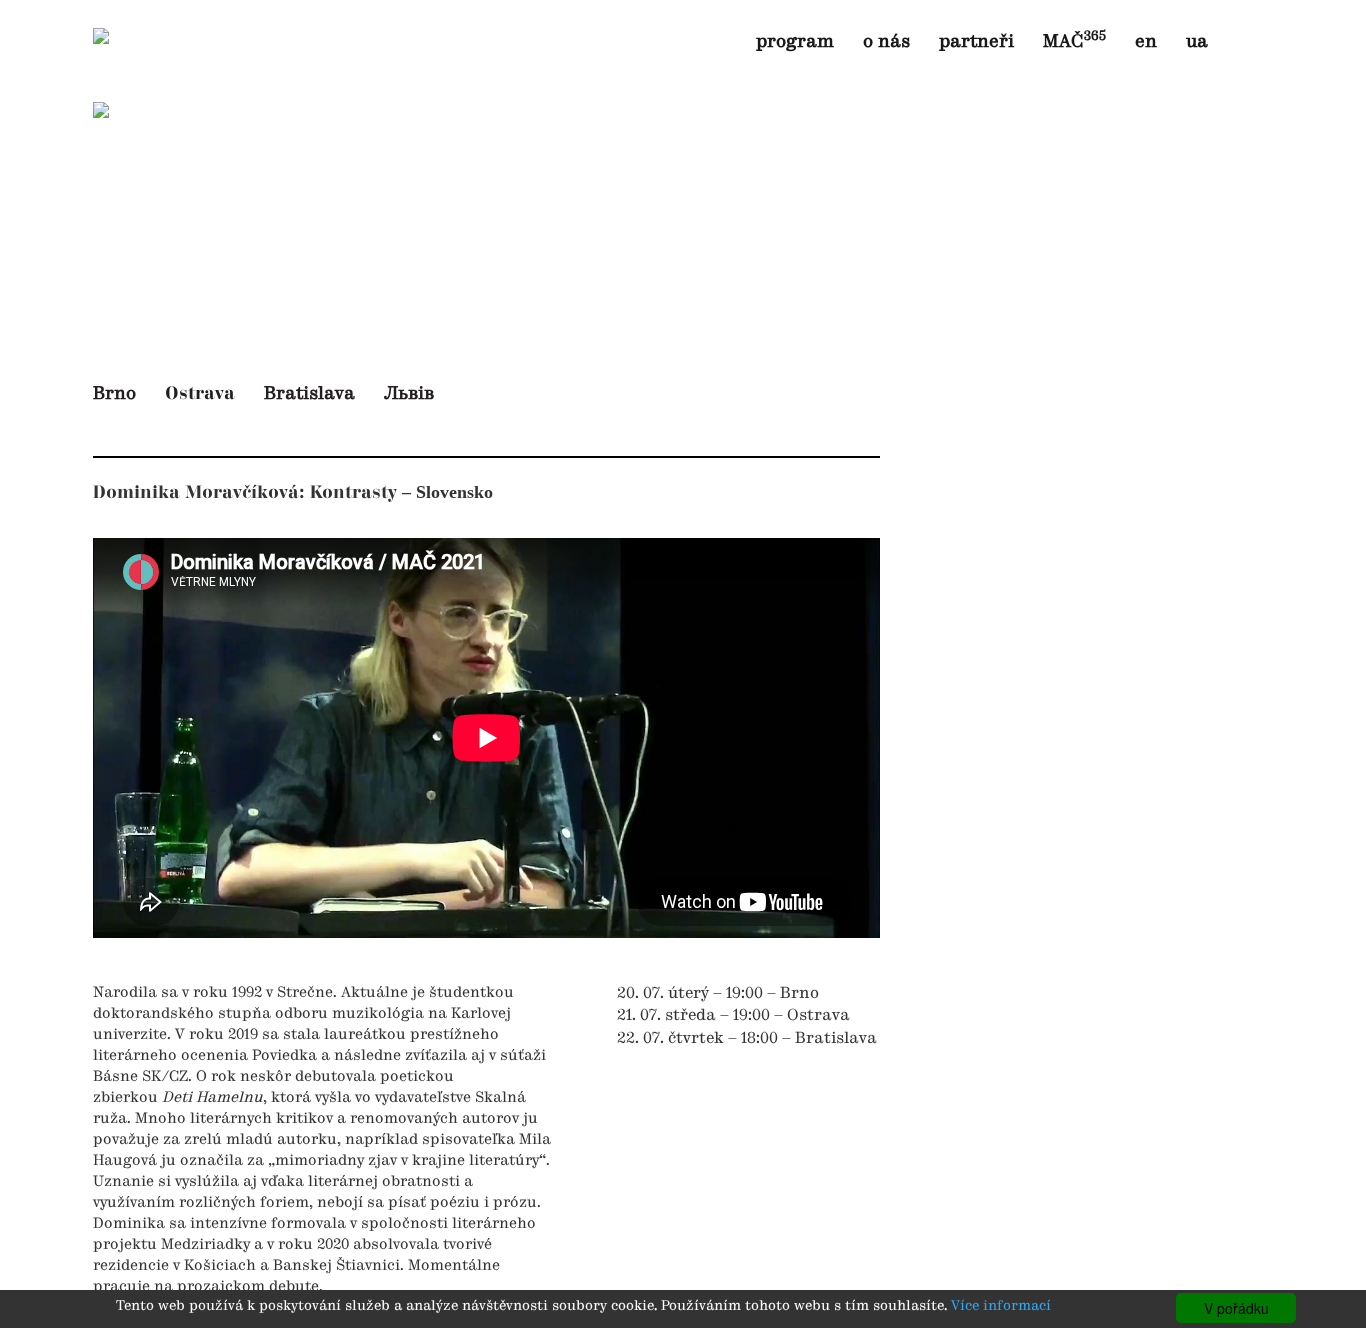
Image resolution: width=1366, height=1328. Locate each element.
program (795, 42)
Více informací (1001, 1306)
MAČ (1074, 42)
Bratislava (309, 394)
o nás (886, 42)
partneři (976, 42)
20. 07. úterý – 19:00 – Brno (718, 994)
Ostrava (200, 393)
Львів (409, 394)
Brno (114, 394)
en (1146, 42)
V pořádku (1236, 1308)
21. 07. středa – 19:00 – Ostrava (733, 1016)
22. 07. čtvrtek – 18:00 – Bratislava (747, 1039)
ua (1197, 42)
